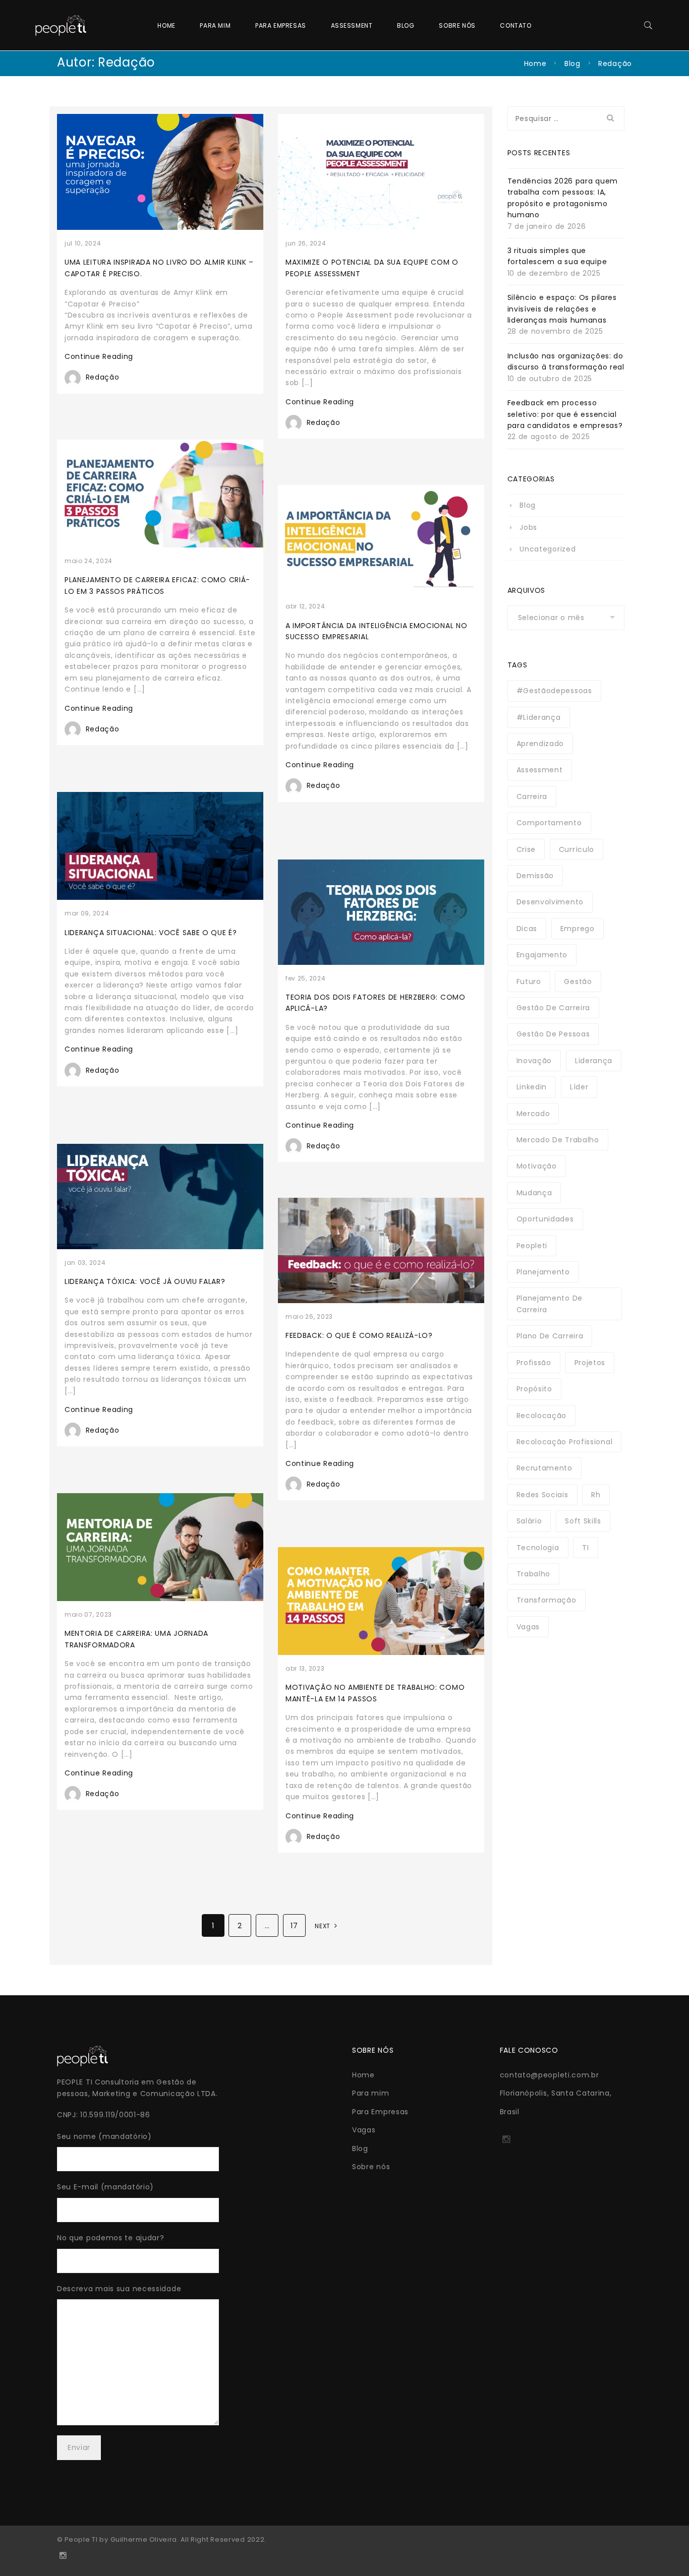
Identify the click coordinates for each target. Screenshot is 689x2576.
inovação (534, 1061)
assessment (540, 770)
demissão (535, 876)
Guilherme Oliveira (144, 2539)
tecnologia (538, 1548)
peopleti (532, 1246)
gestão (578, 982)
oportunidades (545, 1219)
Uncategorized (548, 549)
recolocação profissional (565, 1442)
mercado (533, 1114)
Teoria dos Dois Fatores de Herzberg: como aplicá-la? (376, 1003)
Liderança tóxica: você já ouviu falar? (145, 1281)
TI (585, 1548)
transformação (547, 1600)
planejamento (543, 1272)
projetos (590, 1363)
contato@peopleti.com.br (550, 2075)
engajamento (542, 955)
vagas (528, 1627)
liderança (594, 1061)
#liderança (539, 717)
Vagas (364, 2130)
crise (526, 849)
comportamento (549, 823)
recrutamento (544, 1468)
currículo (577, 849)
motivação (537, 1166)
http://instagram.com (506, 2142)
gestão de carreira (554, 1008)
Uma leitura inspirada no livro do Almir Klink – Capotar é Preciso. (159, 268)
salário (529, 1521)
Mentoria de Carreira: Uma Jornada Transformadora (136, 1639)
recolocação (542, 1416)
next (323, 1926)
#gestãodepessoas (554, 691)
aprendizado (540, 744)
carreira (532, 796)
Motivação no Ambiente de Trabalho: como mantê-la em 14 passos (375, 1693)
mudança (534, 1193)
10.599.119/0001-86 (115, 2115)
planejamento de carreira (550, 1304)
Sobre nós (457, 25)
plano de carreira (550, 1336)
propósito (534, 1389)
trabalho (534, 1574)
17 (294, 1926)
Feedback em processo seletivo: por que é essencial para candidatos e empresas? (565, 414)
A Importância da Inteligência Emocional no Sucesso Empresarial (376, 631)
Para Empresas (281, 25)
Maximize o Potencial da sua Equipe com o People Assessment (372, 268)
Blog (406, 25)
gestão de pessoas (553, 1034)
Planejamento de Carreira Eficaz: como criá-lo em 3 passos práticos (157, 585)
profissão (534, 1363)
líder (579, 1087)
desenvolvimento (550, 902)
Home (166, 25)
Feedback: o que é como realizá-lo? (359, 1335)
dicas (527, 929)
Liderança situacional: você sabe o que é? (151, 933)
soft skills (583, 1521)
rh (596, 1495)
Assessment (352, 25)
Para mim (215, 25)
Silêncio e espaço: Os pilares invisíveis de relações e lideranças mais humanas (562, 309)
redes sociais (542, 1495)
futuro (529, 982)
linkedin (532, 1087)
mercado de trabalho (558, 1140)
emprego (578, 929)
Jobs (528, 527)
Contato (515, 25)
